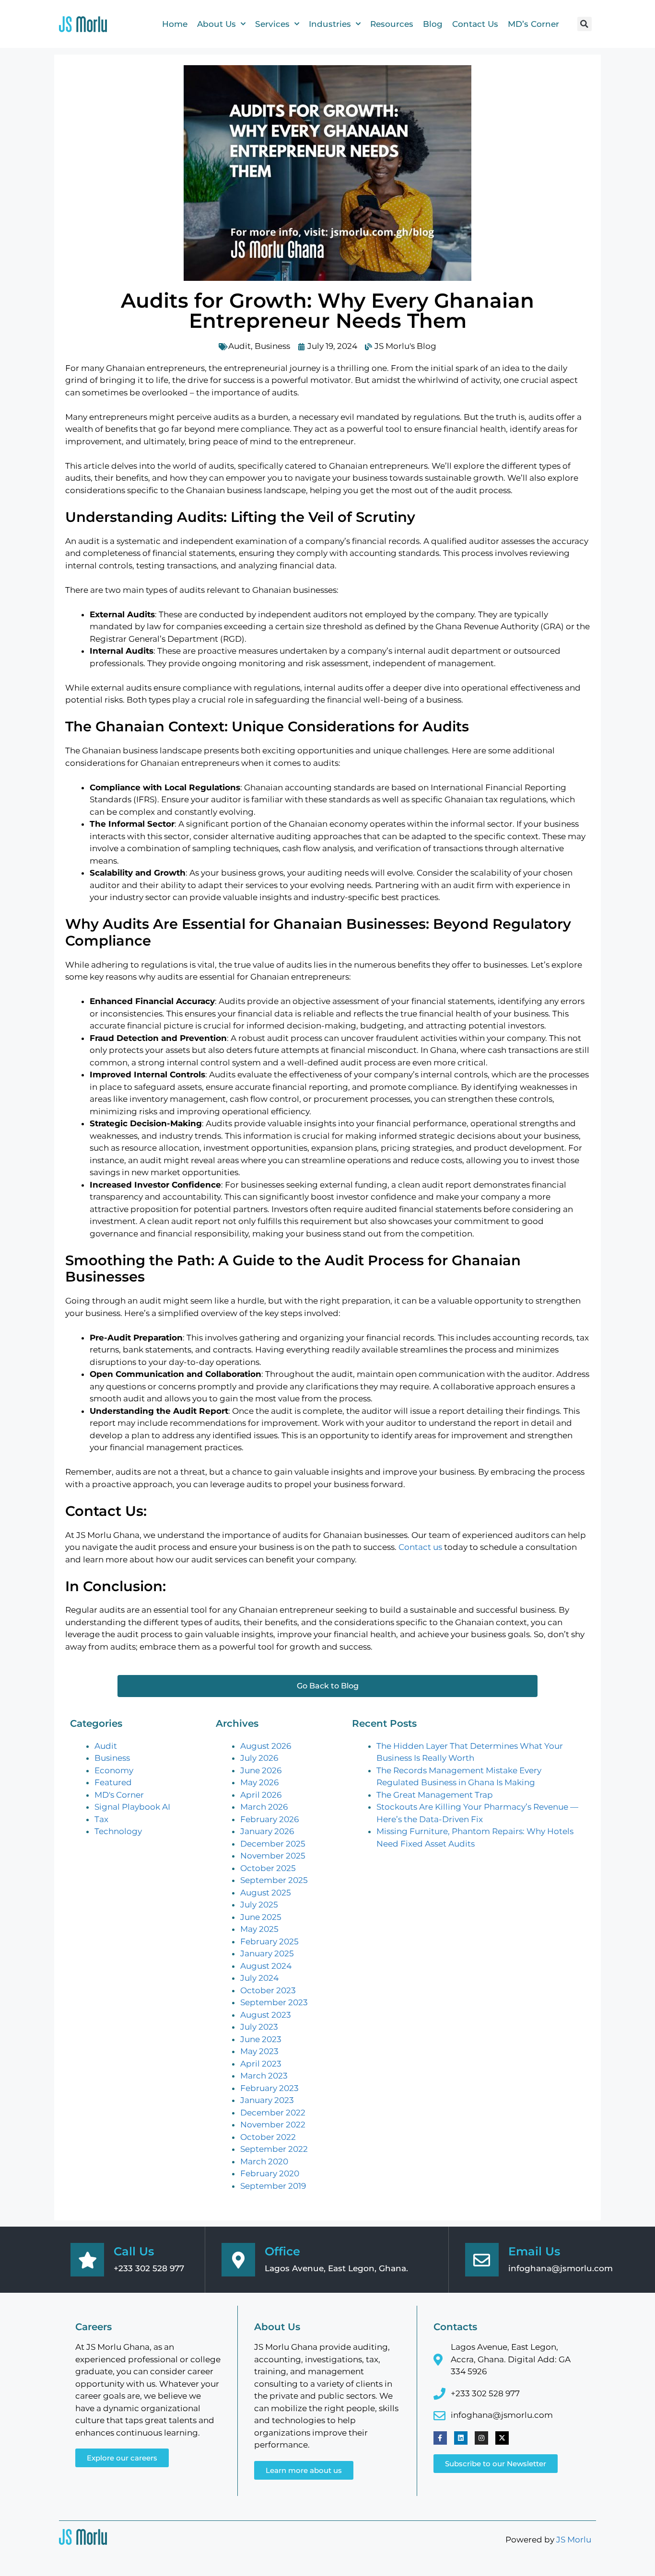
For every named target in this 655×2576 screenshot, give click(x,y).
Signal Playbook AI (132, 1807)
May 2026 (259, 1782)
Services (272, 24)
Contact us (420, 1547)
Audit (240, 346)
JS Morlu (574, 2540)
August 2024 (266, 1966)
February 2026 (269, 1819)
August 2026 (266, 1746)
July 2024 (259, 1978)
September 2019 (273, 2186)
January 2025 (267, 1953)
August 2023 (266, 2015)
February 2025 (269, 1941)
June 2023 (261, 2039)
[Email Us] (482, 2260)
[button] (585, 24)
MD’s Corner (533, 24)
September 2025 (274, 1880)
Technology (118, 1831)
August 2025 (266, 1893)
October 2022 (268, 2137)
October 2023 (268, 1990)
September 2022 (274, 2149)
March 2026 (264, 1807)
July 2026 (259, 1758)
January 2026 (267, 1831)
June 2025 (261, 1917)
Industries (330, 24)
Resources (392, 24)
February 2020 (270, 2173)
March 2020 (264, 2161)
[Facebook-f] (440, 2438)
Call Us (134, 2251)
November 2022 (273, 2125)
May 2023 (259, 2051)
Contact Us (475, 24)
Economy (114, 1770)
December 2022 (273, 2113)
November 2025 (273, 1856)
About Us (216, 24)
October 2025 (268, 1868)
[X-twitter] (502, 2438)
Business (272, 346)
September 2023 (274, 2002)
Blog (433, 24)
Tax (101, 1819)
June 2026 (261, 1770)
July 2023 (259, 2027)
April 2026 (261, 1795)
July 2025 (259, 1905)
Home (175, 24)
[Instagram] (481, 2438)
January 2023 (267, 2100)
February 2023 (269, 2088)
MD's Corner (119, 1795)
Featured (113, 1782)
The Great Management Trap (435, 1795)
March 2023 (264, 2076)
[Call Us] (87, 2260)
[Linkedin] (461, 2438)
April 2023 (261, 2064)
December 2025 (273, 1844)
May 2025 (259, 1929)
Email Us (534, 2251)
